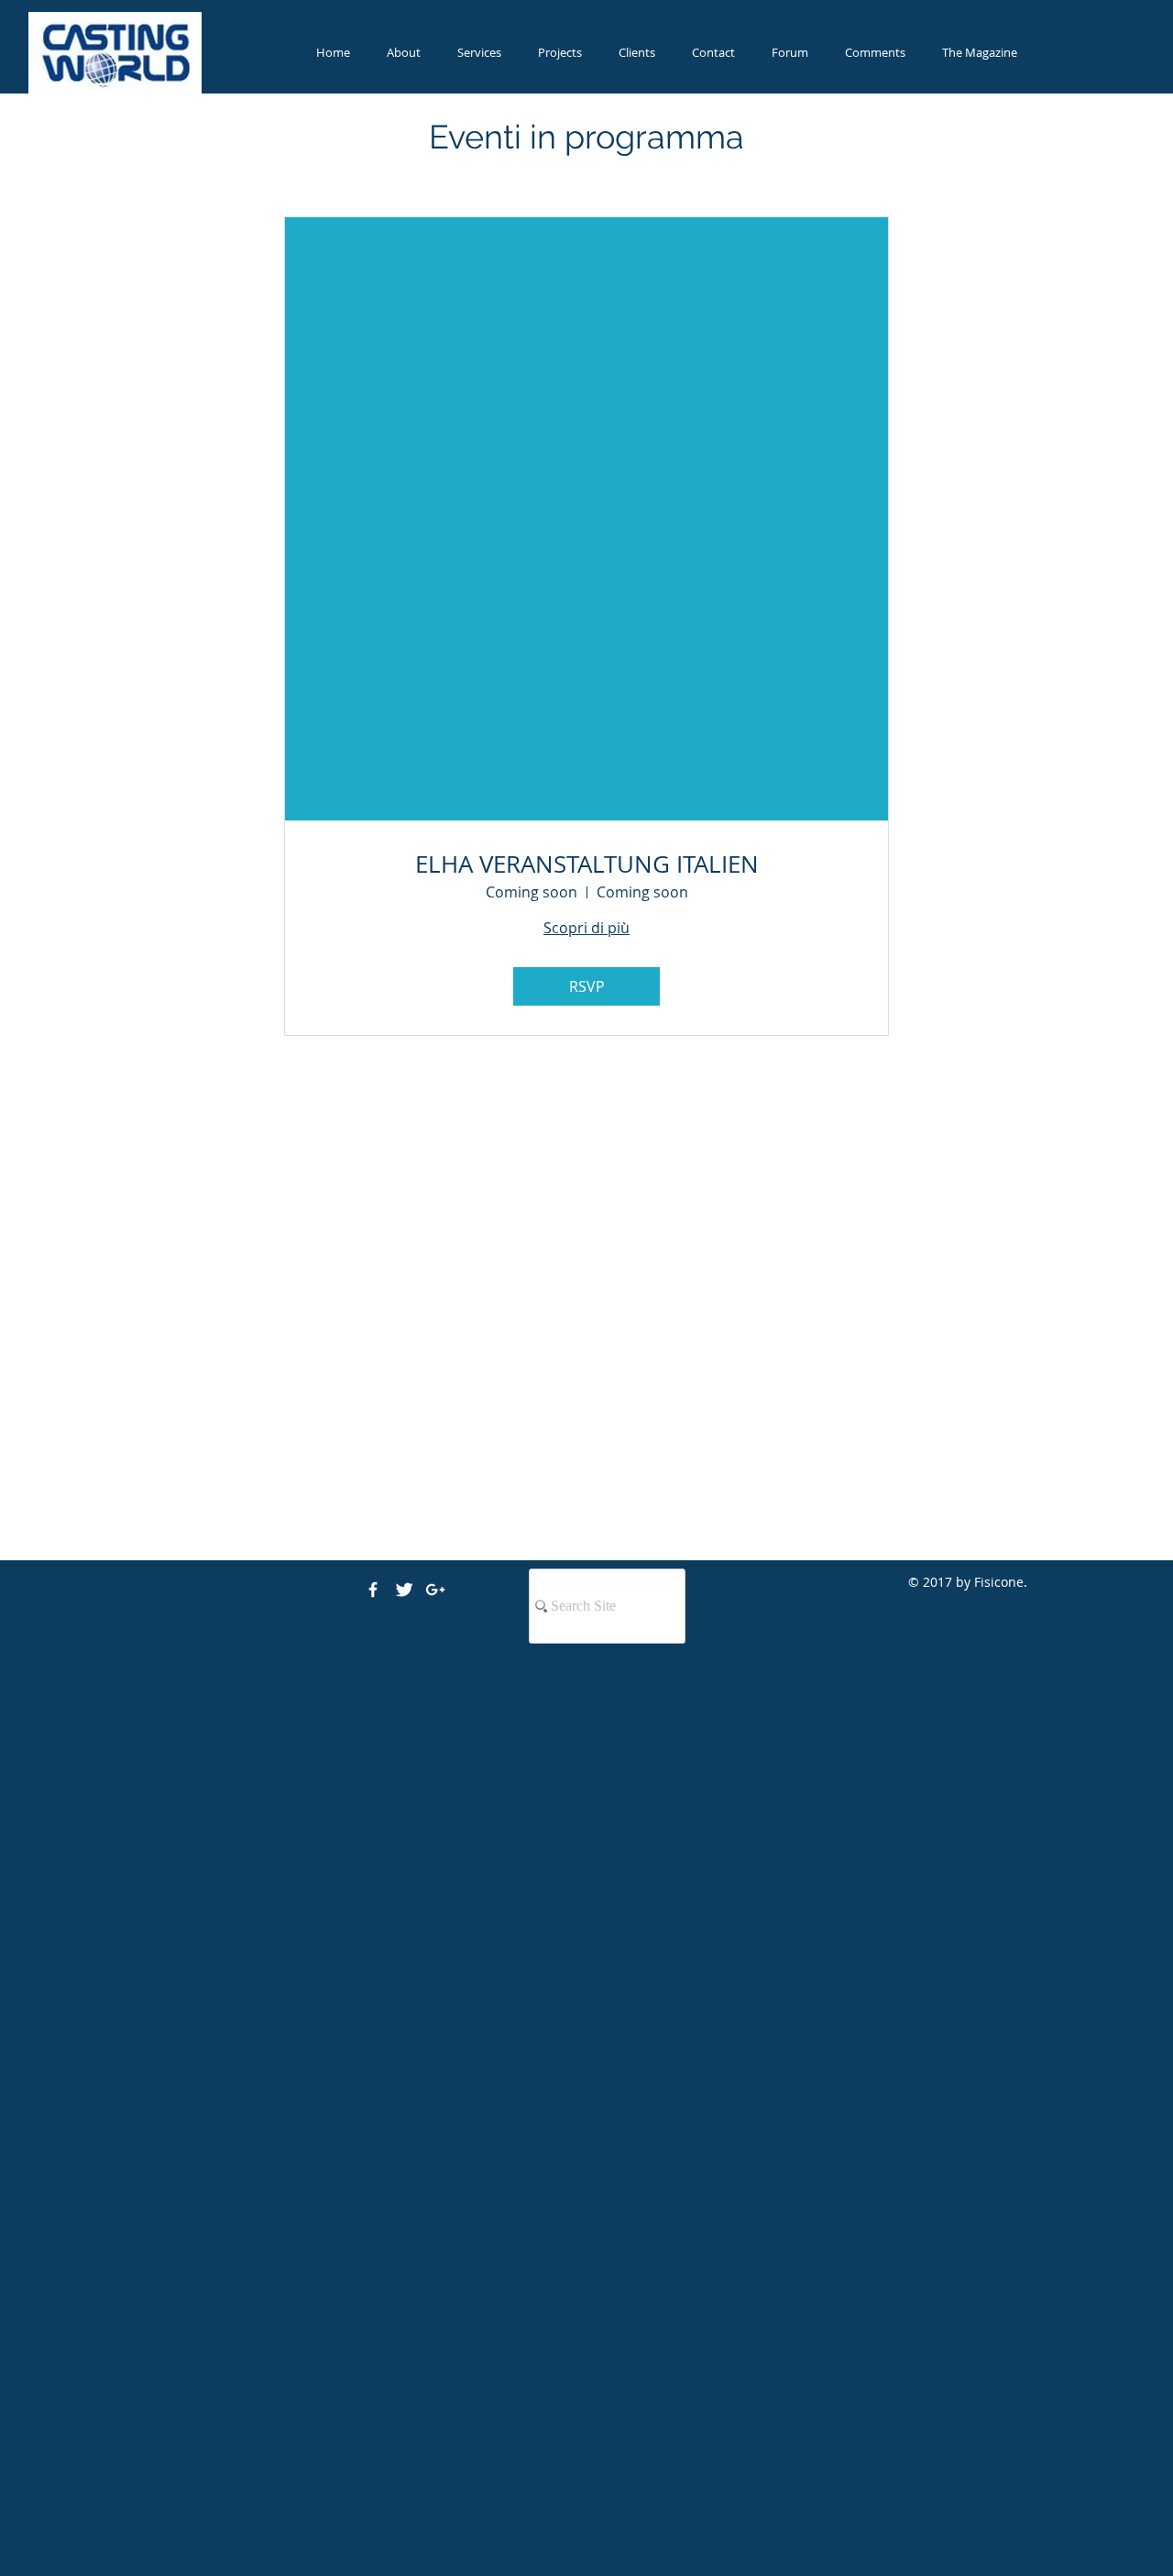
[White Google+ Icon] (435, 1590)
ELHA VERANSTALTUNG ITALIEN (587, 864)
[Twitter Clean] (404, 1590)
